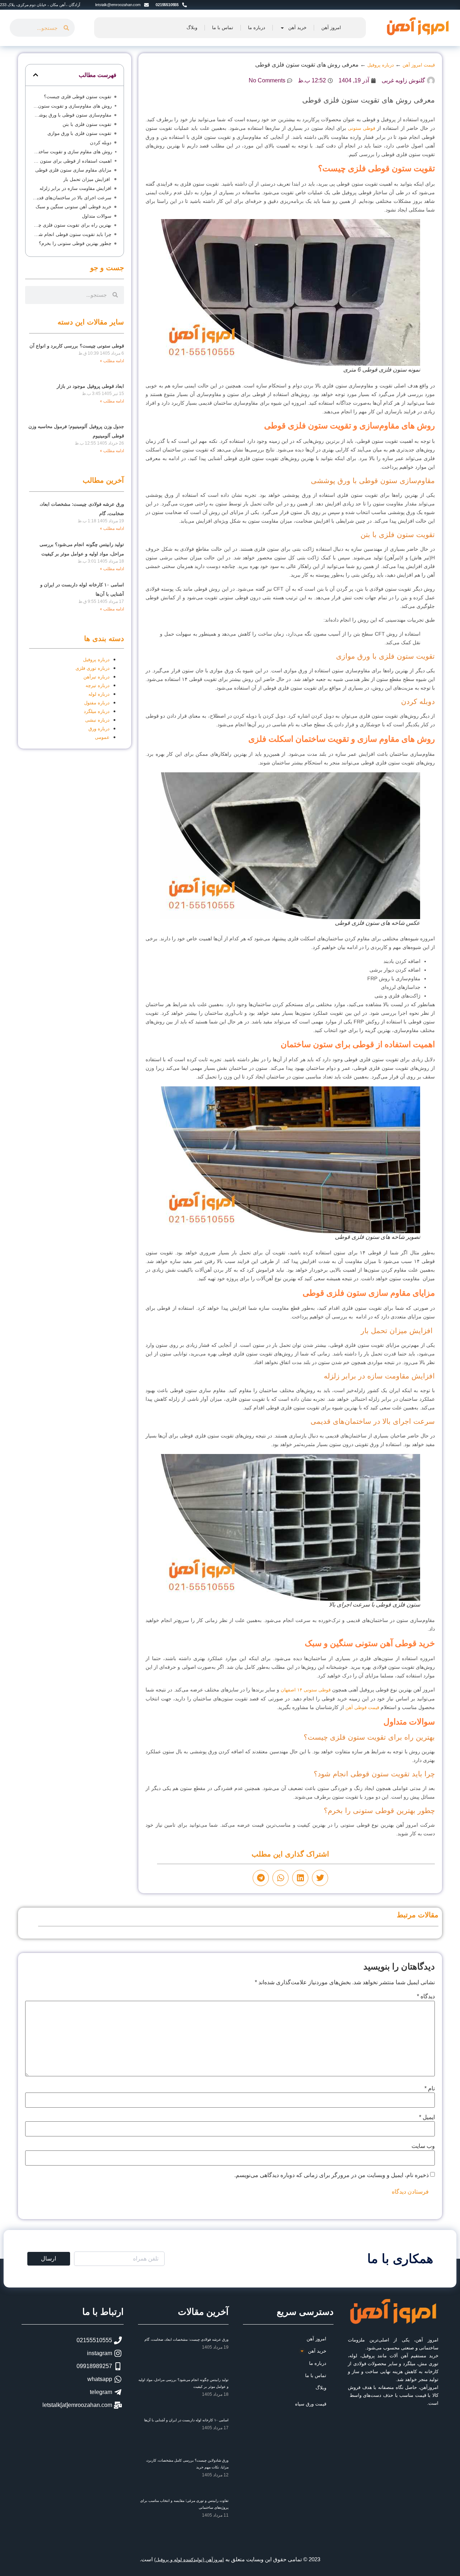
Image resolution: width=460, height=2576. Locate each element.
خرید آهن (297, 28)
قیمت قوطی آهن (362, 1707)
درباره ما (257, 28)
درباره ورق (99, 729)
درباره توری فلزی (93, 668)
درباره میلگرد (97, 711)
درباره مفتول (97, 703)
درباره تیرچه (98, 685)
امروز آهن (331, 28)
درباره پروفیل (96, 660)
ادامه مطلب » (112, 361)
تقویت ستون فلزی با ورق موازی (79, 133)
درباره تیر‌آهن (96, 677)
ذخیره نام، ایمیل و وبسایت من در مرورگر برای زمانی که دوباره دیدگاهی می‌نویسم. (332, 2175)
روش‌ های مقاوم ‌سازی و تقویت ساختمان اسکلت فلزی (72, 152)
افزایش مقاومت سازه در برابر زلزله (75, 188)
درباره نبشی (97, 720)
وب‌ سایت (423, 2146)
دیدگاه (426, 1996)
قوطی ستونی (362, 128)
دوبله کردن (101, 143)
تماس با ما (223, 28)
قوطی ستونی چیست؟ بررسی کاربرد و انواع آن (77, 346)
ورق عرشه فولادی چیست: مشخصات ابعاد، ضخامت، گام (187, 2339)
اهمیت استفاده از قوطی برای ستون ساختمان (72, 161)
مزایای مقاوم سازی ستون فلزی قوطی (73, 170)
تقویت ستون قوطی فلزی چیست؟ (78, 97)
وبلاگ (192, 28)
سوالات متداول (97, 216)
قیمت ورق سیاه (311, 2404)
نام (430, 2089)
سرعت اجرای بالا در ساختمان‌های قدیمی (72, 198)
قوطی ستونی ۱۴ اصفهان (306, 1690)
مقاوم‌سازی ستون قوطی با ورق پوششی (72, 115)
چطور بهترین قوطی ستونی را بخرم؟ (75, 243)
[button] (320, 1878)
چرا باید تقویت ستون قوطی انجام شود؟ (72, 234)
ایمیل (427, 2117)
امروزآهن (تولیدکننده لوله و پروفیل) (189, 2560)
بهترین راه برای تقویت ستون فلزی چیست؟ (72, 225)
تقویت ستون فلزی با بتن (87, 124)
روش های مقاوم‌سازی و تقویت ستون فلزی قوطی (72, 106)
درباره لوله (99, 694)
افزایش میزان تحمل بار (87, 179)
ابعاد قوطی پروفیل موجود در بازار (90, 386)
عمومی (102, 737)
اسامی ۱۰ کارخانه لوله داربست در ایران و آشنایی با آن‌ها (186, 2420)
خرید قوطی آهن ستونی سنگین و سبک (73, 207)
